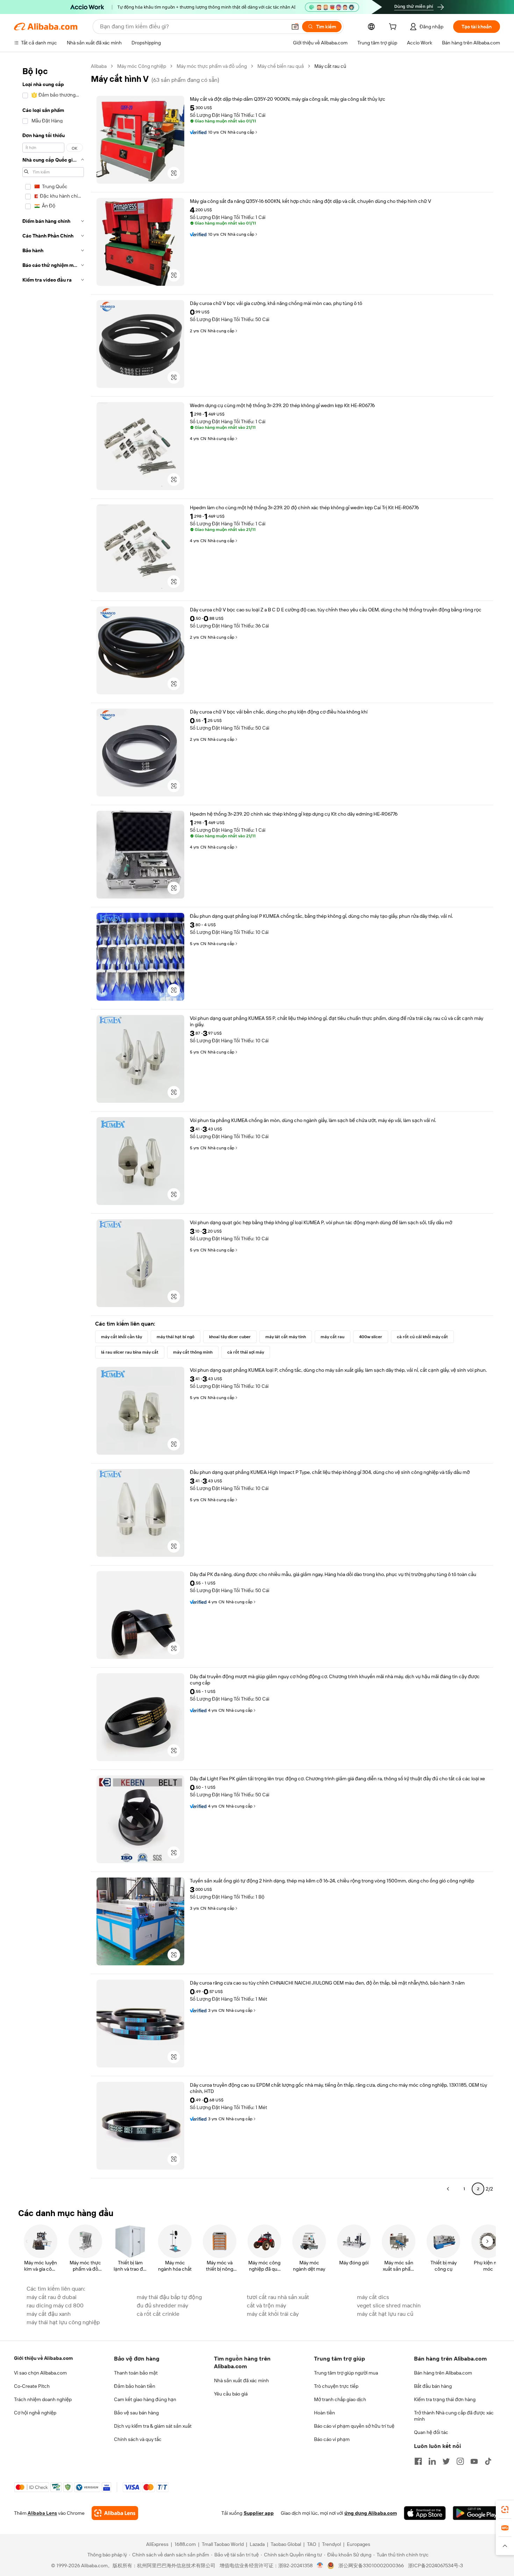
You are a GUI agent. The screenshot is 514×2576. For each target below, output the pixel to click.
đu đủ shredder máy (162, 2305)
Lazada (257, 2544)
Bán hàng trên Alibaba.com (443, 2373)
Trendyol (331, 2544)
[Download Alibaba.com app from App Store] (425, 2513)
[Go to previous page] (448, 2189)
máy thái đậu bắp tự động (169, 2297)
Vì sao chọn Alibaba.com (40, 2373)
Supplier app (259, 2513)
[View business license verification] (320, 2566)
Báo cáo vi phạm (332, 2439)
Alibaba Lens (42, 2513)
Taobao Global (286, 2544)
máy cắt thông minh (193, 1352)
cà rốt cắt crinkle (158, 2314)
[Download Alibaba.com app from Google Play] (476, 2513)
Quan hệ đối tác (431, 2432)
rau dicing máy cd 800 (55, 2305)
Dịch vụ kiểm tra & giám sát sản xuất (153, 2426)
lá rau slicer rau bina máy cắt (130, 1352)
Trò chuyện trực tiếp (336, 2386)
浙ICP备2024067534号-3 (436, 2566)
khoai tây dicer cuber (230, 1337)
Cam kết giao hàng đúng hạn (145, 2399)
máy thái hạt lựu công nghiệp (63, 2322)
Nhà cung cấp (241, 132)
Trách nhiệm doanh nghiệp (43, 2399)
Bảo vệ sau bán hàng (136, 2413)
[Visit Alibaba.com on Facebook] (418, 2461)
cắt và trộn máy (266, 2305)
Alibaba (99, 66)
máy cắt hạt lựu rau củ (385, 2314)
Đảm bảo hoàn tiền (135, 2386)
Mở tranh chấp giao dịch (340, 2399)
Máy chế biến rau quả (281, 66)
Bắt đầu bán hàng (433, 2386)
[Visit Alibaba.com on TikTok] (488, 2461)
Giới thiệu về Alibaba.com (43, 2358)
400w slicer (371, 1337)
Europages (359, 2544)
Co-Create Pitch (32, 2386)
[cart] (394, 28)
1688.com (185, 2544)
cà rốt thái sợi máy (246, 1352)
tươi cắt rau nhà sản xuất (278, 2297)
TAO (312, 2544)
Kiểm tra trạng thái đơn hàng (445, 2399)
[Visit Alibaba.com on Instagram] (460, 2461)
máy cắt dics (373, 2297)
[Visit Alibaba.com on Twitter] (446, 2461)
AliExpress (157, 2544)
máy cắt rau (333, 1337)
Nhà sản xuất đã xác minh (241, 2380)
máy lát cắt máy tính (286, 1337)
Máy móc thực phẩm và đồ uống (212, 66)
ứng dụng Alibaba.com (371, 2513)
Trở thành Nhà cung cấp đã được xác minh (454, 2416)
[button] (295, 27)
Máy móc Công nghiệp (142, 66)
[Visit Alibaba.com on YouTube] (474, 2461)
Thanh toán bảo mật (136, 2373)
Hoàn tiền (324, 2413)
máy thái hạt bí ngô (176, 1337)
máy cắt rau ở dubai (52, 2297)
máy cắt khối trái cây (273, 2314)
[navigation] (53, 1130)
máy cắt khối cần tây (122, 1337)
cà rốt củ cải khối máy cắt (422, 1337)
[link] (505, 2510)
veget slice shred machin (389, 2305)
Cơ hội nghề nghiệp (35, 2413)
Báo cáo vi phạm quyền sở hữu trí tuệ (354, 2426)
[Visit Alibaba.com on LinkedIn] (432, 2461)
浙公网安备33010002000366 (371, 2566)
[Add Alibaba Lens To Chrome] (115, 2513)
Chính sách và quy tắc (138, 2439)
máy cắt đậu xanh (49, 2314)
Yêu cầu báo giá (231, 2394)
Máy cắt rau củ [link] (330, 66)
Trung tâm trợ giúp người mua (346, 2373)
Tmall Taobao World (223, 2544)
